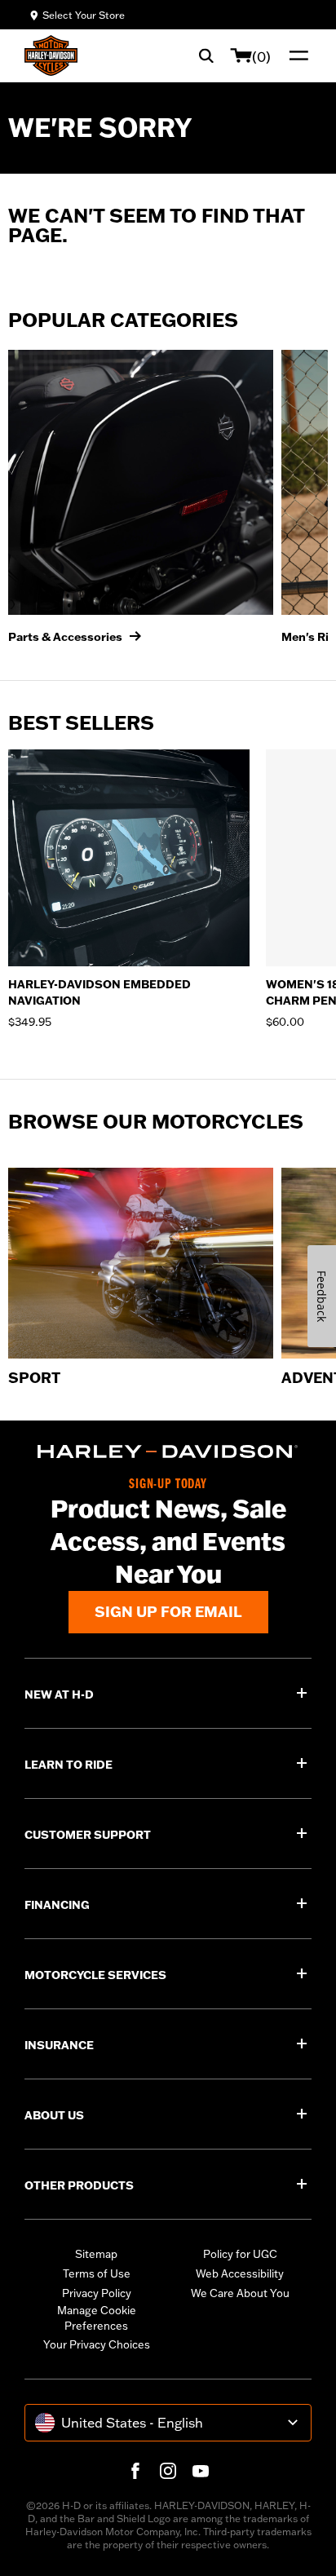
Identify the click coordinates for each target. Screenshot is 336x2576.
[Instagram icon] (168, 2471)
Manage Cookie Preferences (97, 2318)
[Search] (206, 55)
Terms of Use (97, 2273)
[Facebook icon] (135, 2471)
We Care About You (240, 2293)
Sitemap (96, 2254)
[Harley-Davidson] (168, 1451)
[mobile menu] (295, 55)
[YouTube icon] (201, 2471)
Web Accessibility (240, 2273)
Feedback (322, 1296)
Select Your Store (84, 15)
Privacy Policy (97, 2293)
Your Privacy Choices (97, 2344)
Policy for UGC (240, 2254)
